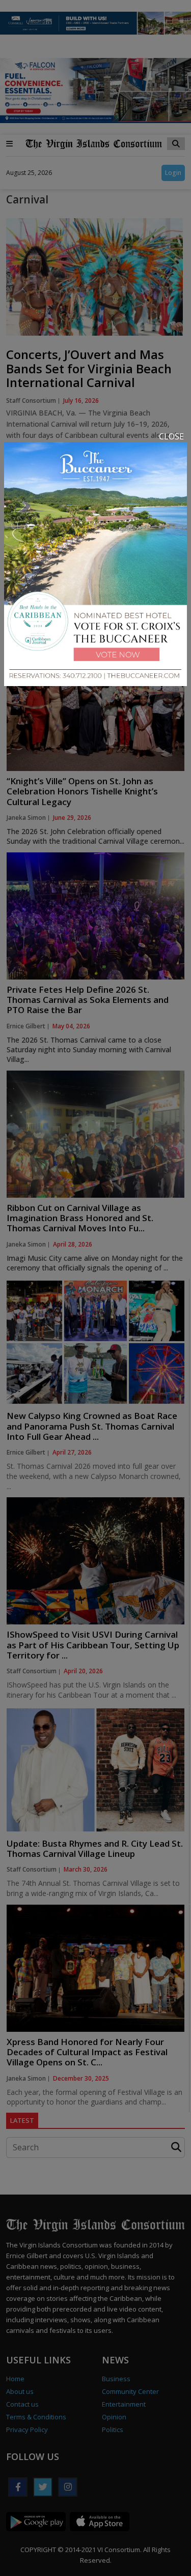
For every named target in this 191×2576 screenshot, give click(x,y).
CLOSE (171, 436)
